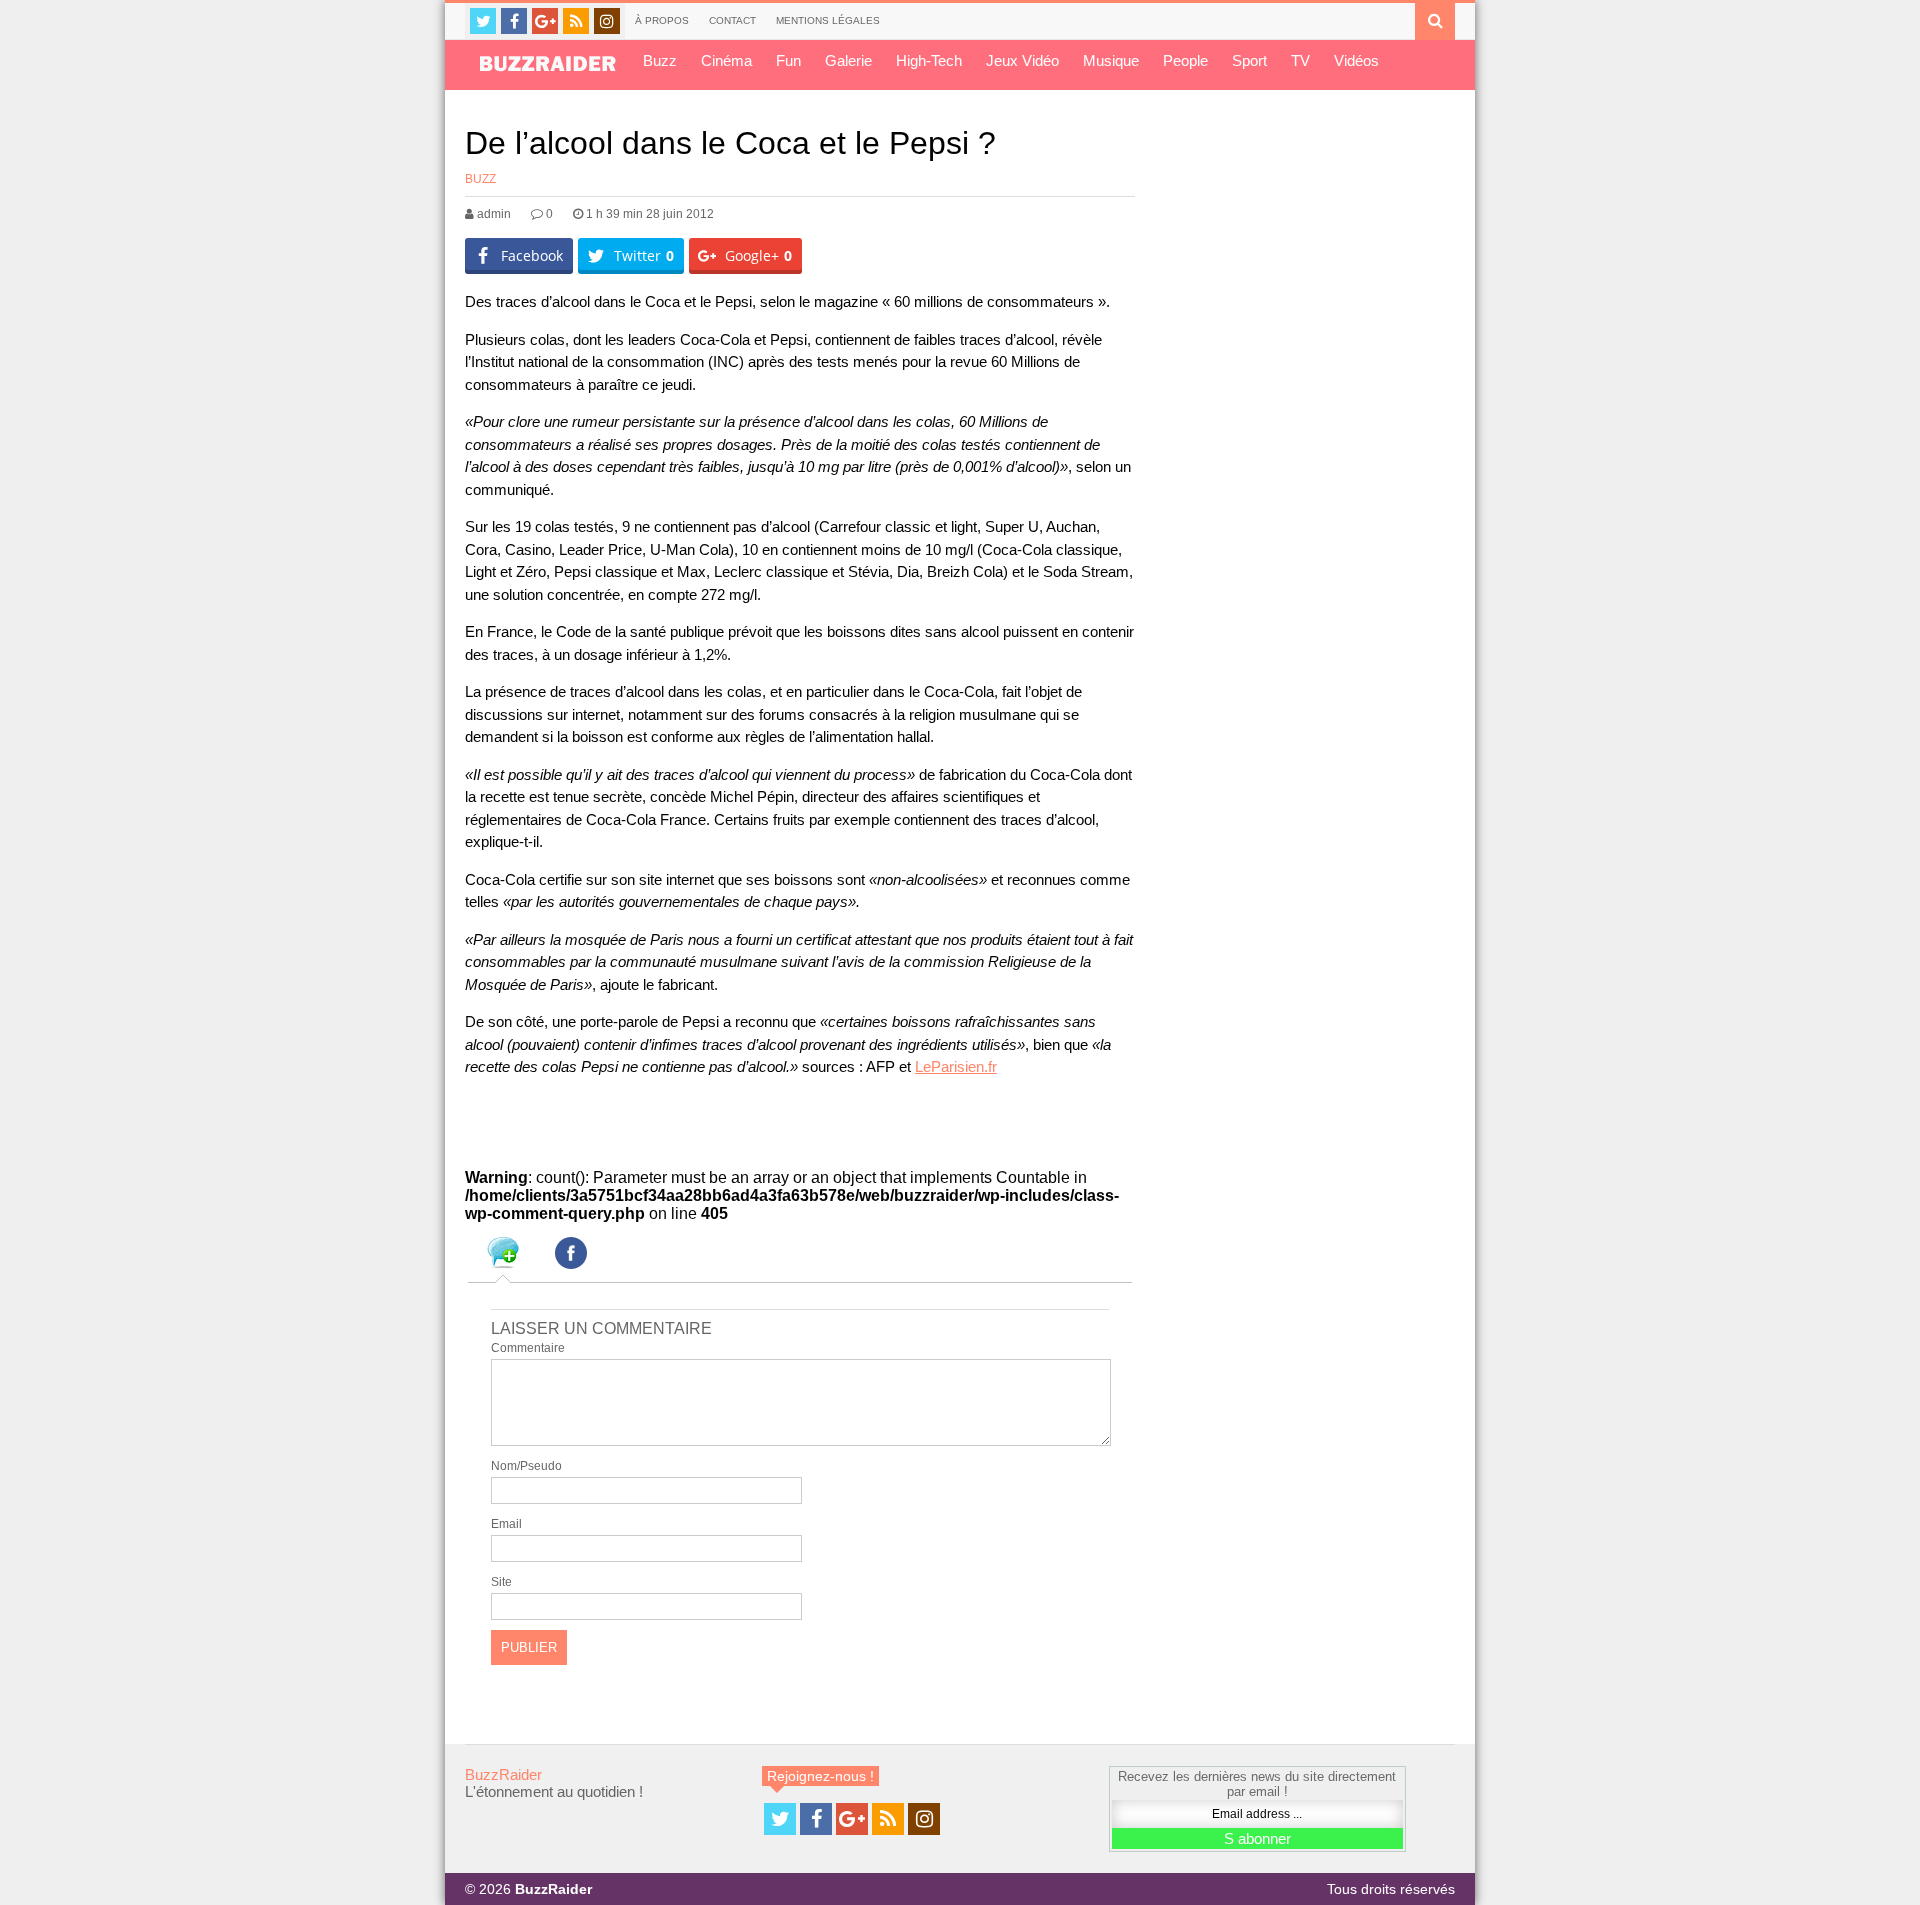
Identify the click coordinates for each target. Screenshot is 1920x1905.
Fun (788, 60)
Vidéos (1356, 60)
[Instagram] (607, 21)
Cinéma (726, 60)
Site (501, 1582)
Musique (1111, 60)
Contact (732, 20)
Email (506, 1524)
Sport (1249, 60)
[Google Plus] (545, 21)
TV (1300, 60)
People (1185, 60)
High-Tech (929, 60)
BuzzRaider (503, 1774)
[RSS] (576, 21)
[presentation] (503, 1256)
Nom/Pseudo (526, 1466)
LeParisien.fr (956, 1066)
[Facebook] (514, 21)
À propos (662, 20)
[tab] (503, 1256)
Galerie (848, 60)
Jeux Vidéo (1022, 60)
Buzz (660, 60)
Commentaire (528, 1348)
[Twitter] (483, 21)
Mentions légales (828, 20)
